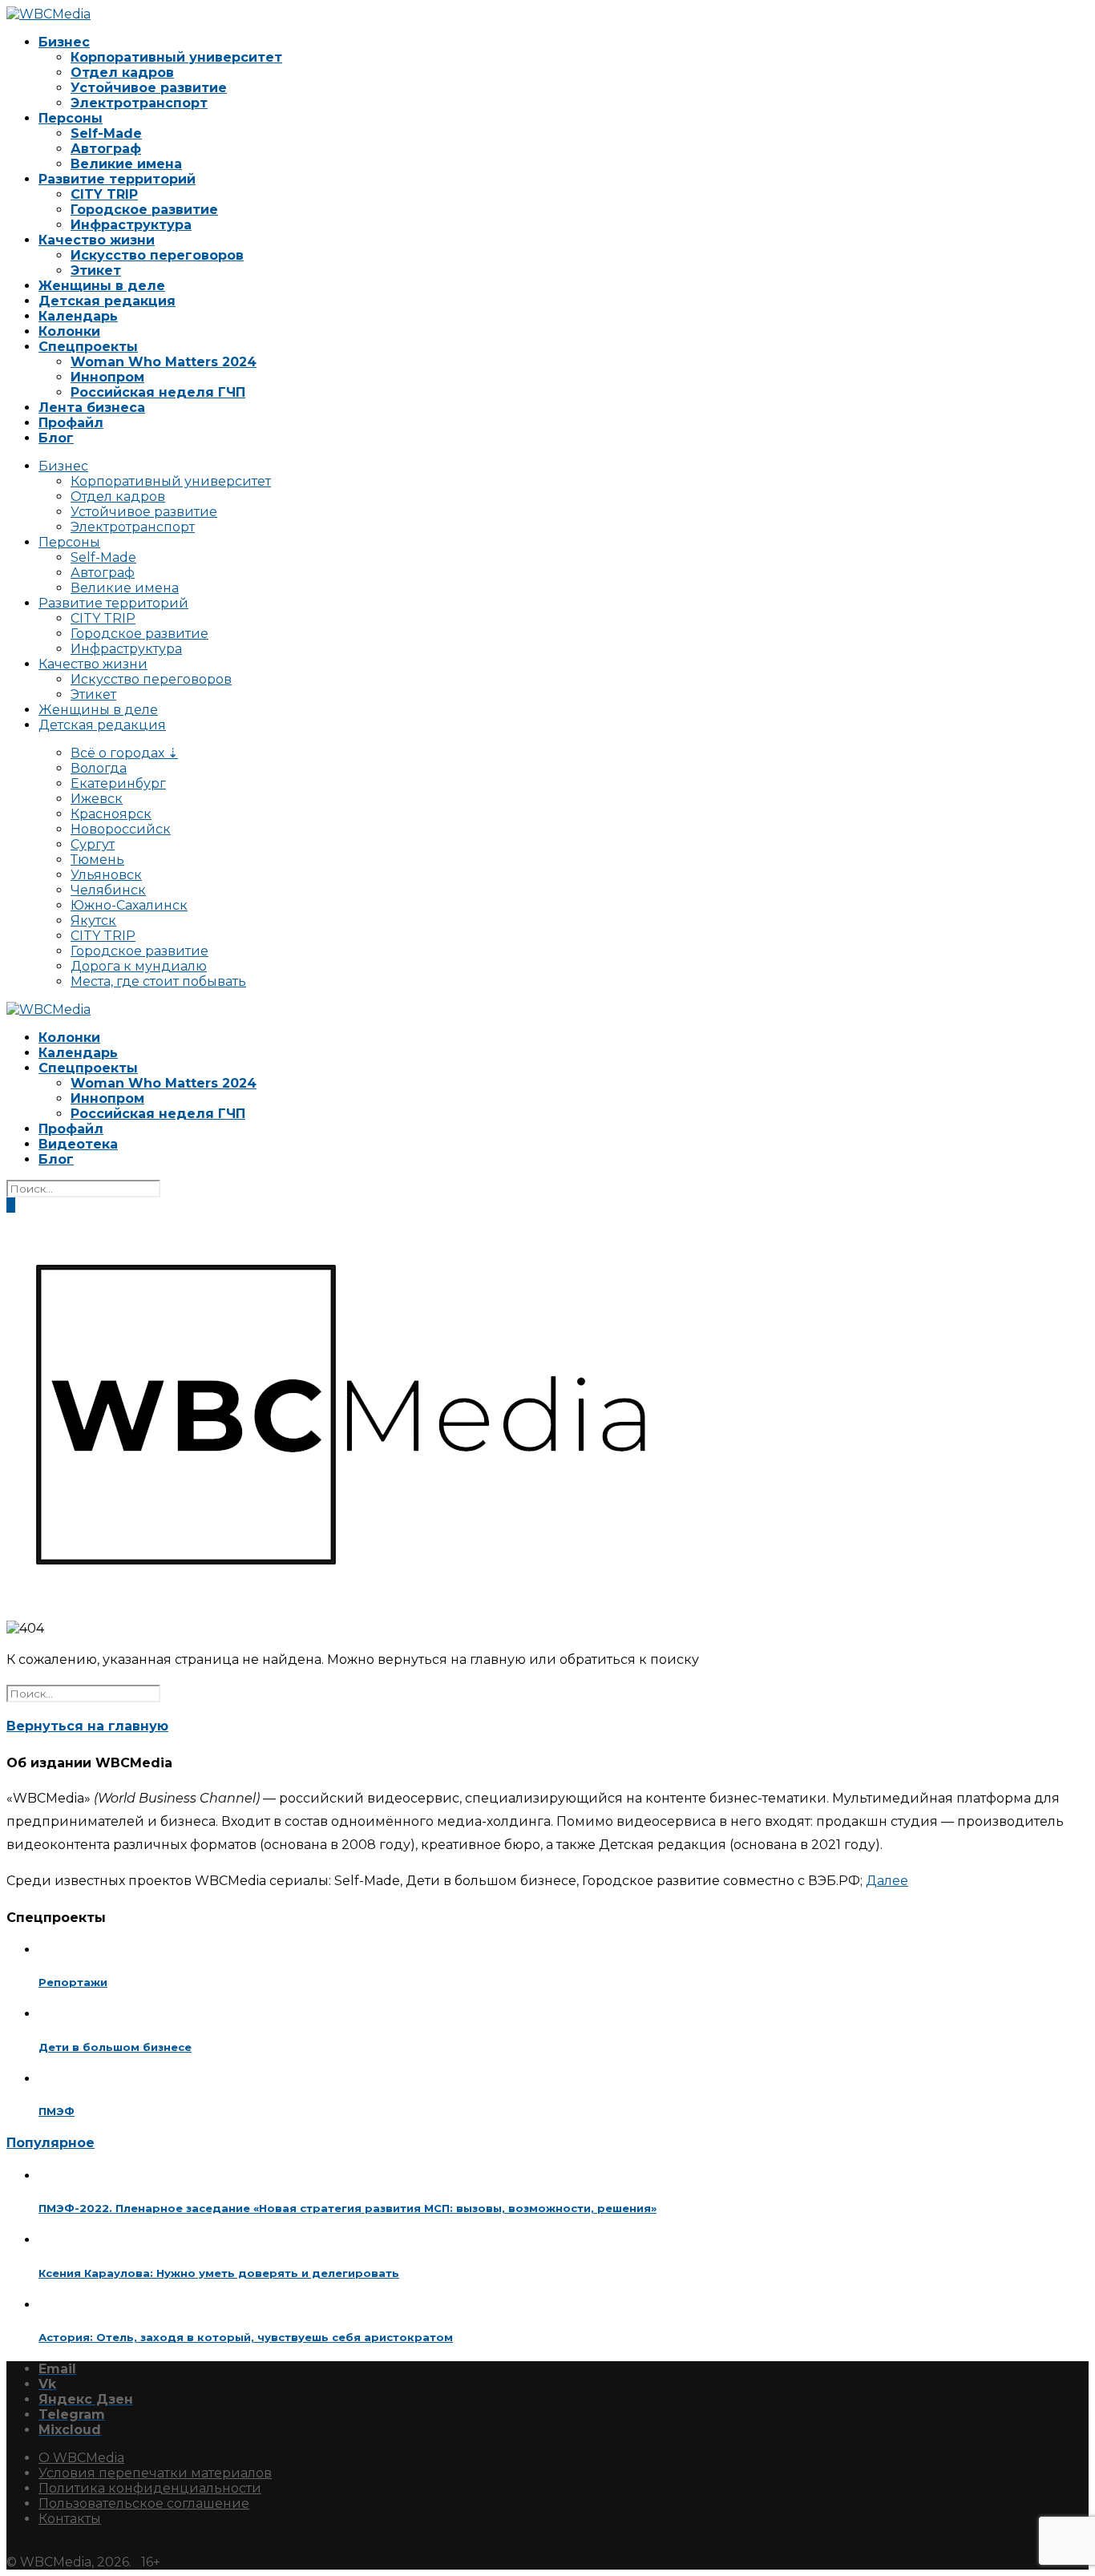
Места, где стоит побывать (158, 981)
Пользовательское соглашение (144, 2503)
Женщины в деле (102, 286)
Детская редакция (107, 301)
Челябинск (108, 890)
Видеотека (78, 1144)
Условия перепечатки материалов (155, 2473)
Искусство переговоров (157, 255)
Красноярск (111, 814)
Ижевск (97, 799)
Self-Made (106, 133)
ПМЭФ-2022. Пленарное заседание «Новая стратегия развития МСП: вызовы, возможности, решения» (347, 2208)
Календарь (78, 316)
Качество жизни (97, 240)
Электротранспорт (139, 103)
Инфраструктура (131, 225)
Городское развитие (144, 210)
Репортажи (73, 1982)
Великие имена (126, 164)
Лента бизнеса (92, 408)
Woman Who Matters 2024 (164, 362)
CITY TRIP (104, 194)
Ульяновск (106, 875)
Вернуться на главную (87, 1726)
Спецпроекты (88, 347)
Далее (887, 1881)
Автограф (106, 149)
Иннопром (107, 377)
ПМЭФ (57, 2111)
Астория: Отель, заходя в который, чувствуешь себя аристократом (246, 2337)
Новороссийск (121, 829)
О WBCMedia (81, 2458)
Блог (56, 438)
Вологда (99, 768)
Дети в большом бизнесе (115, 2047)
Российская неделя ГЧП (158, 392)
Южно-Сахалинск (129, 905)
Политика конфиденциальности (150, 2488)
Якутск (93, 921)
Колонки (69, 331)
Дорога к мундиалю (139, 966)
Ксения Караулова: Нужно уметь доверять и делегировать (219, 2273)
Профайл (71, 423)
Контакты (70, 2519)
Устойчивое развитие (149, 88)
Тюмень (97, 860)
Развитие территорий (117, 179)
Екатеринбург (118, 783)
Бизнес (64, 42)
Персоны (71, 118)
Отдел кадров (122, 73)
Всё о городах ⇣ (124, 753)
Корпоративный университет (176, 57)
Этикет (96, 271)
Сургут (93, 844)
